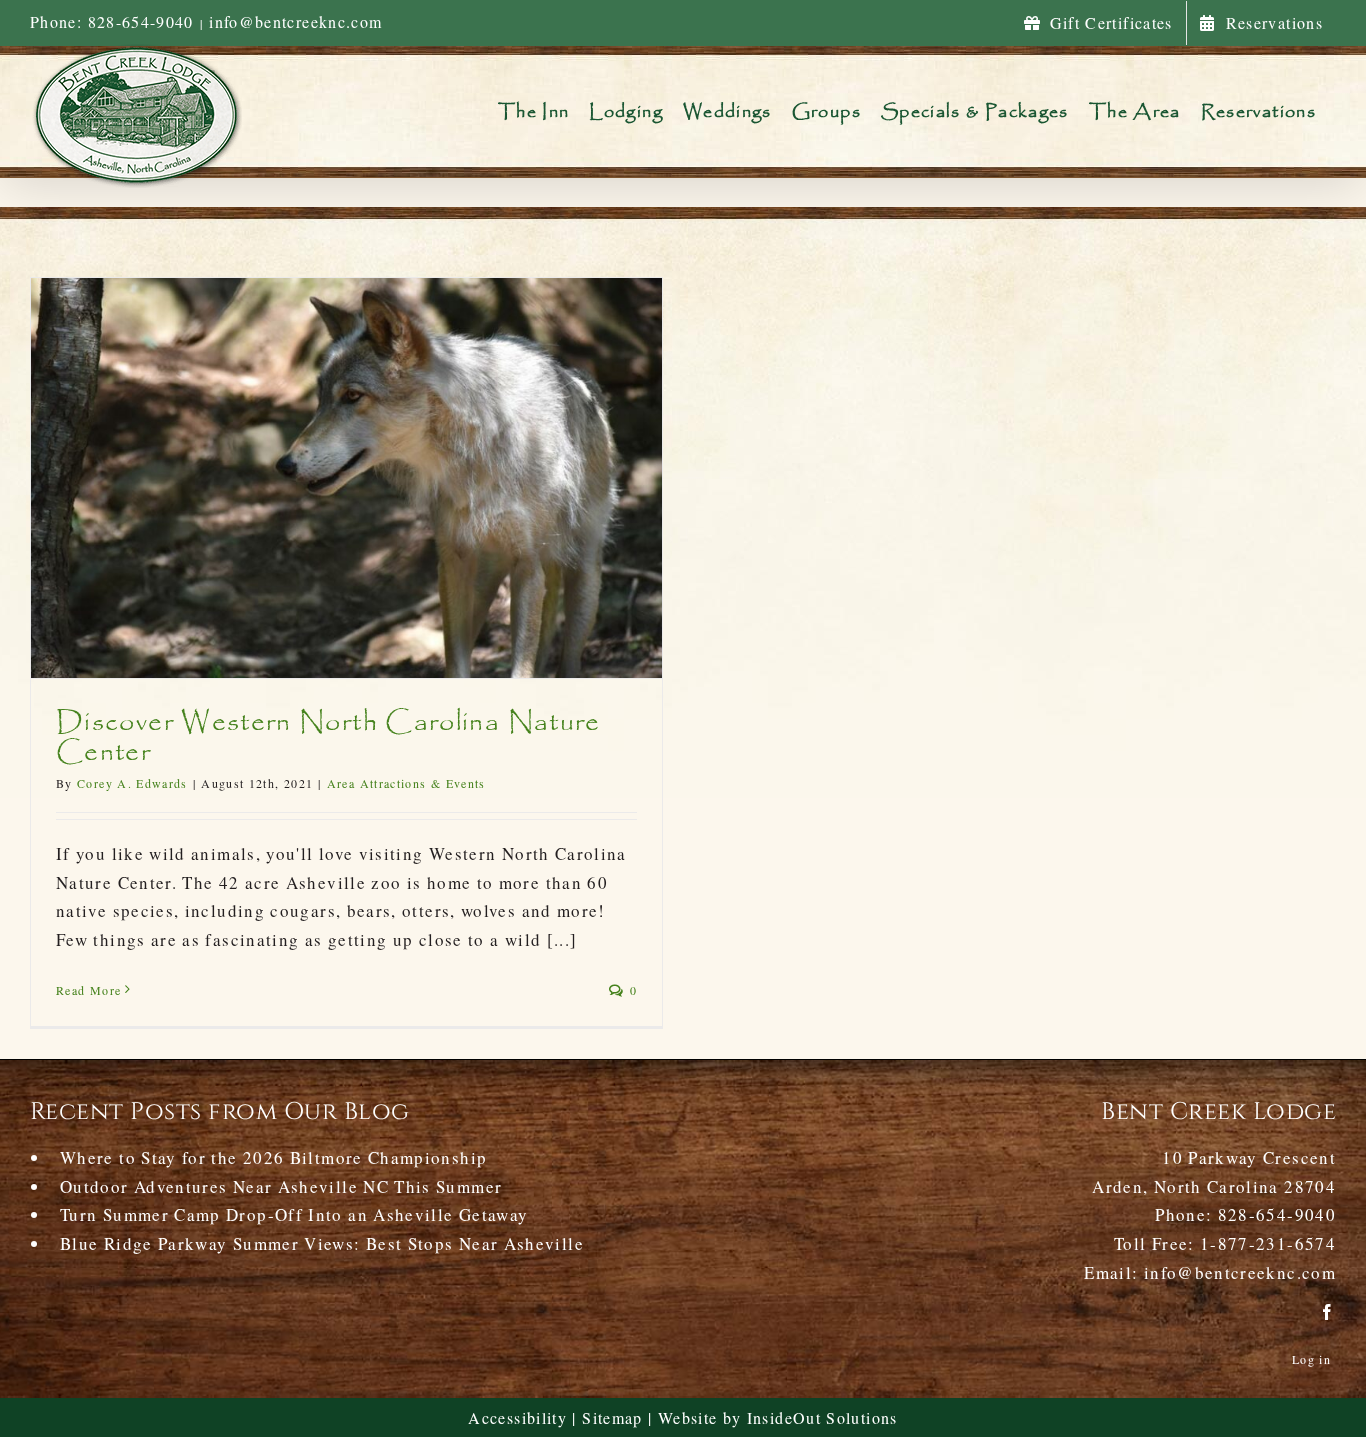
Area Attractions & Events (406, 783)
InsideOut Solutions (822, 1417)
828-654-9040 (1277, 1214)
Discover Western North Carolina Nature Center (328, 738)
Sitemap (612, 1417)
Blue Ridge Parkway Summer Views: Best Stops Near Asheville (322, 1243)
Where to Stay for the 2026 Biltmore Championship (273, 1157)
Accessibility (517, 1417)
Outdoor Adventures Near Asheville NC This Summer (281, 1186)
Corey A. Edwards (132, 783)
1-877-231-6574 (1268, 1243)
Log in (1311, 1359)
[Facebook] (1327, 1312)
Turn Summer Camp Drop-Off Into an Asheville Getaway (294, 1214)
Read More (88, 990)
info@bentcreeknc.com (295, 21)
